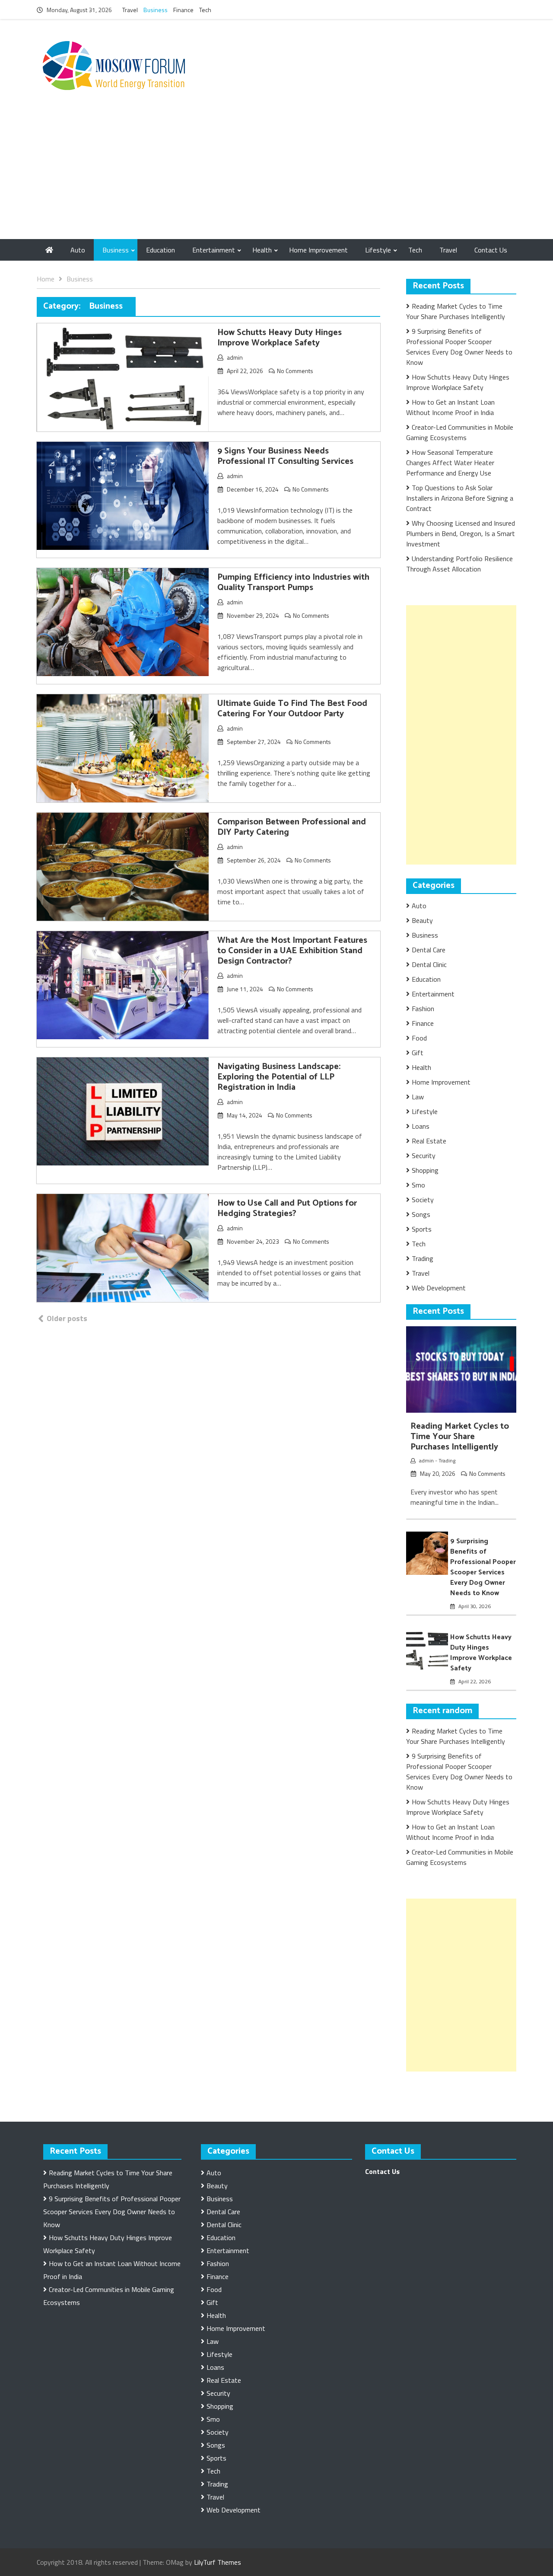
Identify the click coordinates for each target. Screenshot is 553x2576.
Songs (421, 1214)
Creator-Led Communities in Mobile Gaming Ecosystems (460, 432)
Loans (421, 1126)
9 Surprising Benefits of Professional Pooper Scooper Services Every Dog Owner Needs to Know (459, 347)
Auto (78, 250)
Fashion (423, 1009)
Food (419, 1038)
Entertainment (214, 250)
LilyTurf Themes (218, 2562)
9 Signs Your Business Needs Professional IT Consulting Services (285, 456)
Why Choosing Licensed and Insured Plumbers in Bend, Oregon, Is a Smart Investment (461, 533)
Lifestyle (378, 250)
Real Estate (429, 1141)
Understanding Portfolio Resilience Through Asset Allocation (459, 564)
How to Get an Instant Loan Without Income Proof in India (450, 407)
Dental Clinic (429, 964)
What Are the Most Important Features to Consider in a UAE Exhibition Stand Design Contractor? (292, 951)
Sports (422, 1229)
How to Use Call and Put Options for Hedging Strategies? (287, 1208)
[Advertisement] (276, 174)
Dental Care (429, 950)
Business (156, 10)
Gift (418, 1053)
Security (424, 1156)
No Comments (295, 371)
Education (160, 250)
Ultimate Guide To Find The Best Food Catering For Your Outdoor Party (292, 709)
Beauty (422, 920)
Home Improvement (318, 250)
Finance (183, 10)
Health (262, 250)
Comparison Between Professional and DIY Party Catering (292, 827)
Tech (205, 10)
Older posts (67, 1318)
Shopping (425, 1170)
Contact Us (491, 250)
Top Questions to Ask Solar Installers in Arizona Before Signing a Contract (460, 498)
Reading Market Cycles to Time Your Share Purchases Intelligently (456, 311)
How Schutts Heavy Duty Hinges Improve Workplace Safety (280, 338)
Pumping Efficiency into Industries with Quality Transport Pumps (293, 583)
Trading (423, 1258)
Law (418, 1097)
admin (235, 357)
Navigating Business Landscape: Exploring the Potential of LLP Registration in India (279, 1077)
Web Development (439, 1288)
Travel (130, 10)
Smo (418, 1185)
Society (423, 1200)
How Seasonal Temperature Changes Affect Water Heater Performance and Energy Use (450, 463)
